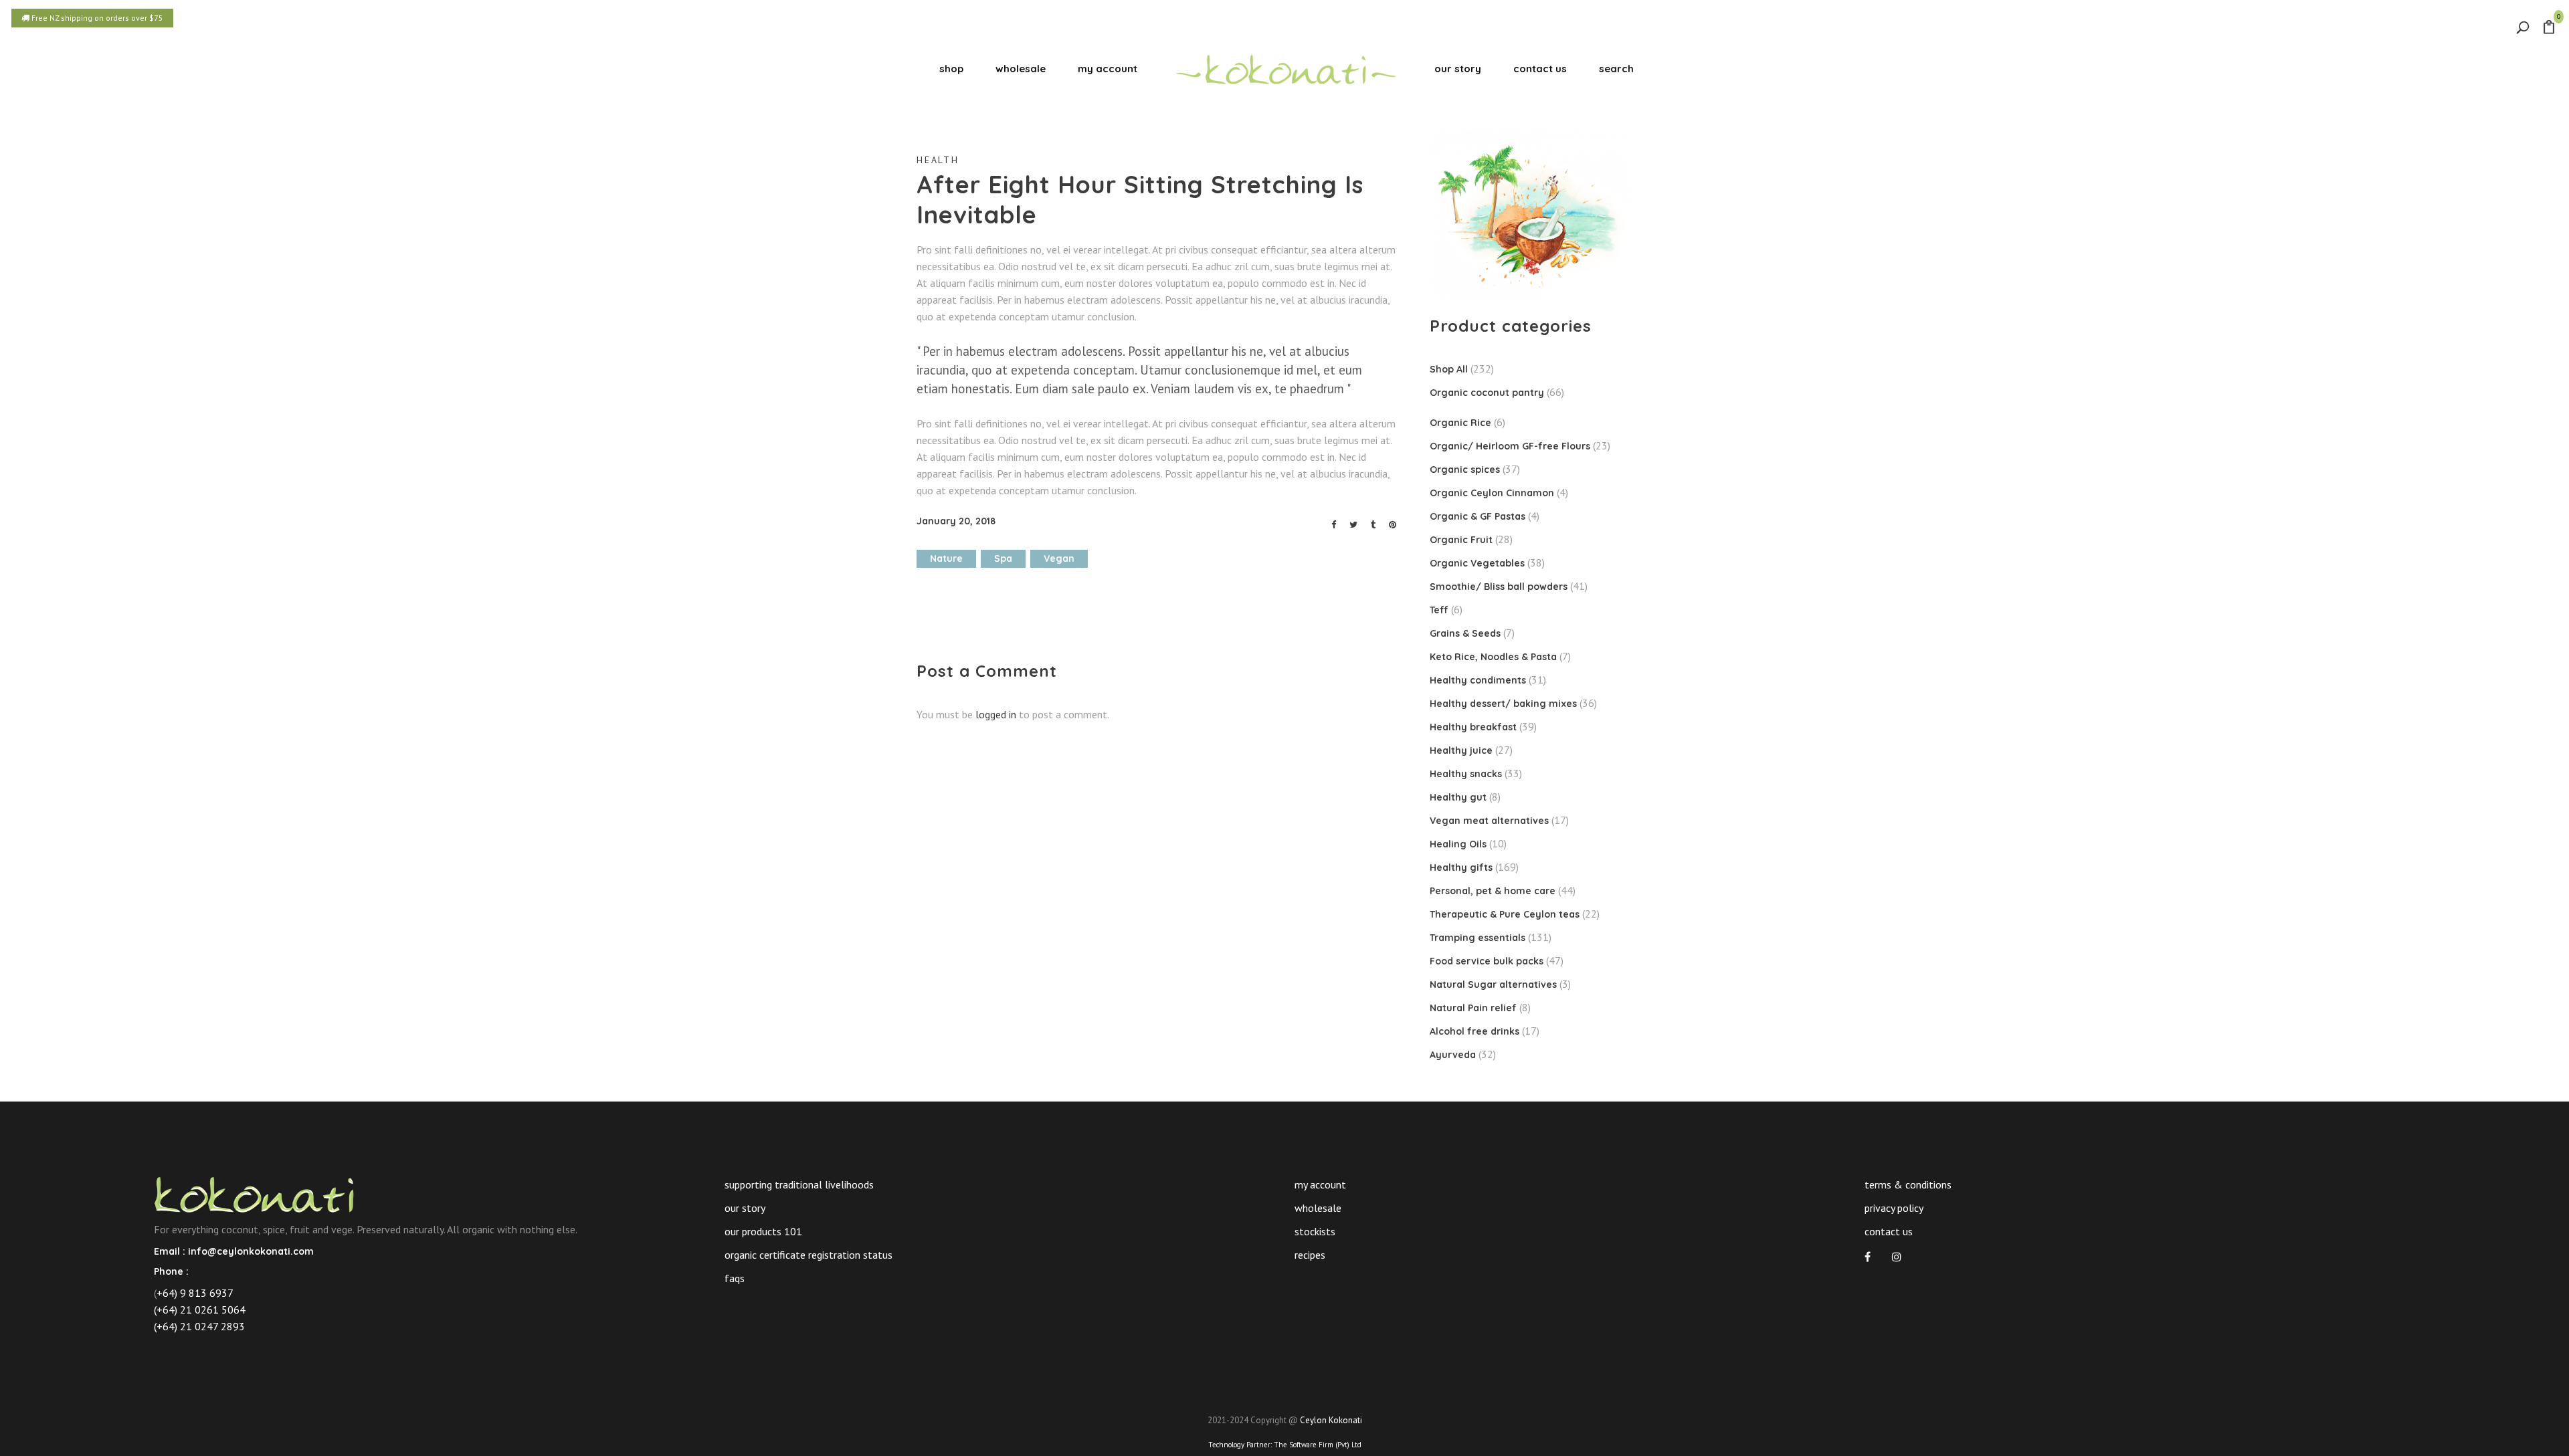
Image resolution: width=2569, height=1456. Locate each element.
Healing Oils (1458, 844)
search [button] (1616, 69)
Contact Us (1889, 1231)
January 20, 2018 (956, 521)
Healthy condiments (1478, 680)
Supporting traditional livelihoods (799, 1184)
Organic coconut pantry (1487, 393)
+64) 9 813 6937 (195, 1293)
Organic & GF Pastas (1478, 516)
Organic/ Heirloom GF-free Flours (1510, 446)
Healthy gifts (1461, 867)
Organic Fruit (1461, 540)
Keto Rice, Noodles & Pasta (1493, 657)
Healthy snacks (1466, 774)
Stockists (1315, 1231)
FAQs (735, 1278)
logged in (996, 714)
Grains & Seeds (1465, 633)
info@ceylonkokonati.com (251, 1251)
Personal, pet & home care (1493, 891)
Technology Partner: (1285, 1445)
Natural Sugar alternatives (1493, 984)
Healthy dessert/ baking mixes (1503, 704)
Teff (1439, 610)
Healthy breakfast (1473, 727)
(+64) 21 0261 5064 (200, 1310)
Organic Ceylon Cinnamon (1492, 493)
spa (1003, 558)
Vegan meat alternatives (1489, 821)
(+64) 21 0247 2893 (199, 1326)
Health (938, 160)
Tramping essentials (1478, 938)
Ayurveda (1453, 1055)
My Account (1320, 1184)
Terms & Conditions (1908, 1184)
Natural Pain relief (1473, 1008)
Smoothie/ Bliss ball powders (1499, 587)
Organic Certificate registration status (808, 1255)
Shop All (1449, 369)
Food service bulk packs (1487, 961)
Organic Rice (1460, 423)
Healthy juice (1461, 750)
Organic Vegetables (1477, 563)
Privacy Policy (1894, 1208)
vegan (1059, 558)
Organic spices (1465, 470)
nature (946, 558)
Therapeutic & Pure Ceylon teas (1505, 914)
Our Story (745, 1208)
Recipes (1310, 1255)
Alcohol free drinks (1474, 1031)
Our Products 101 (763, 1231)
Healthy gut (1458, 797)
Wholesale (1318, 1208)
